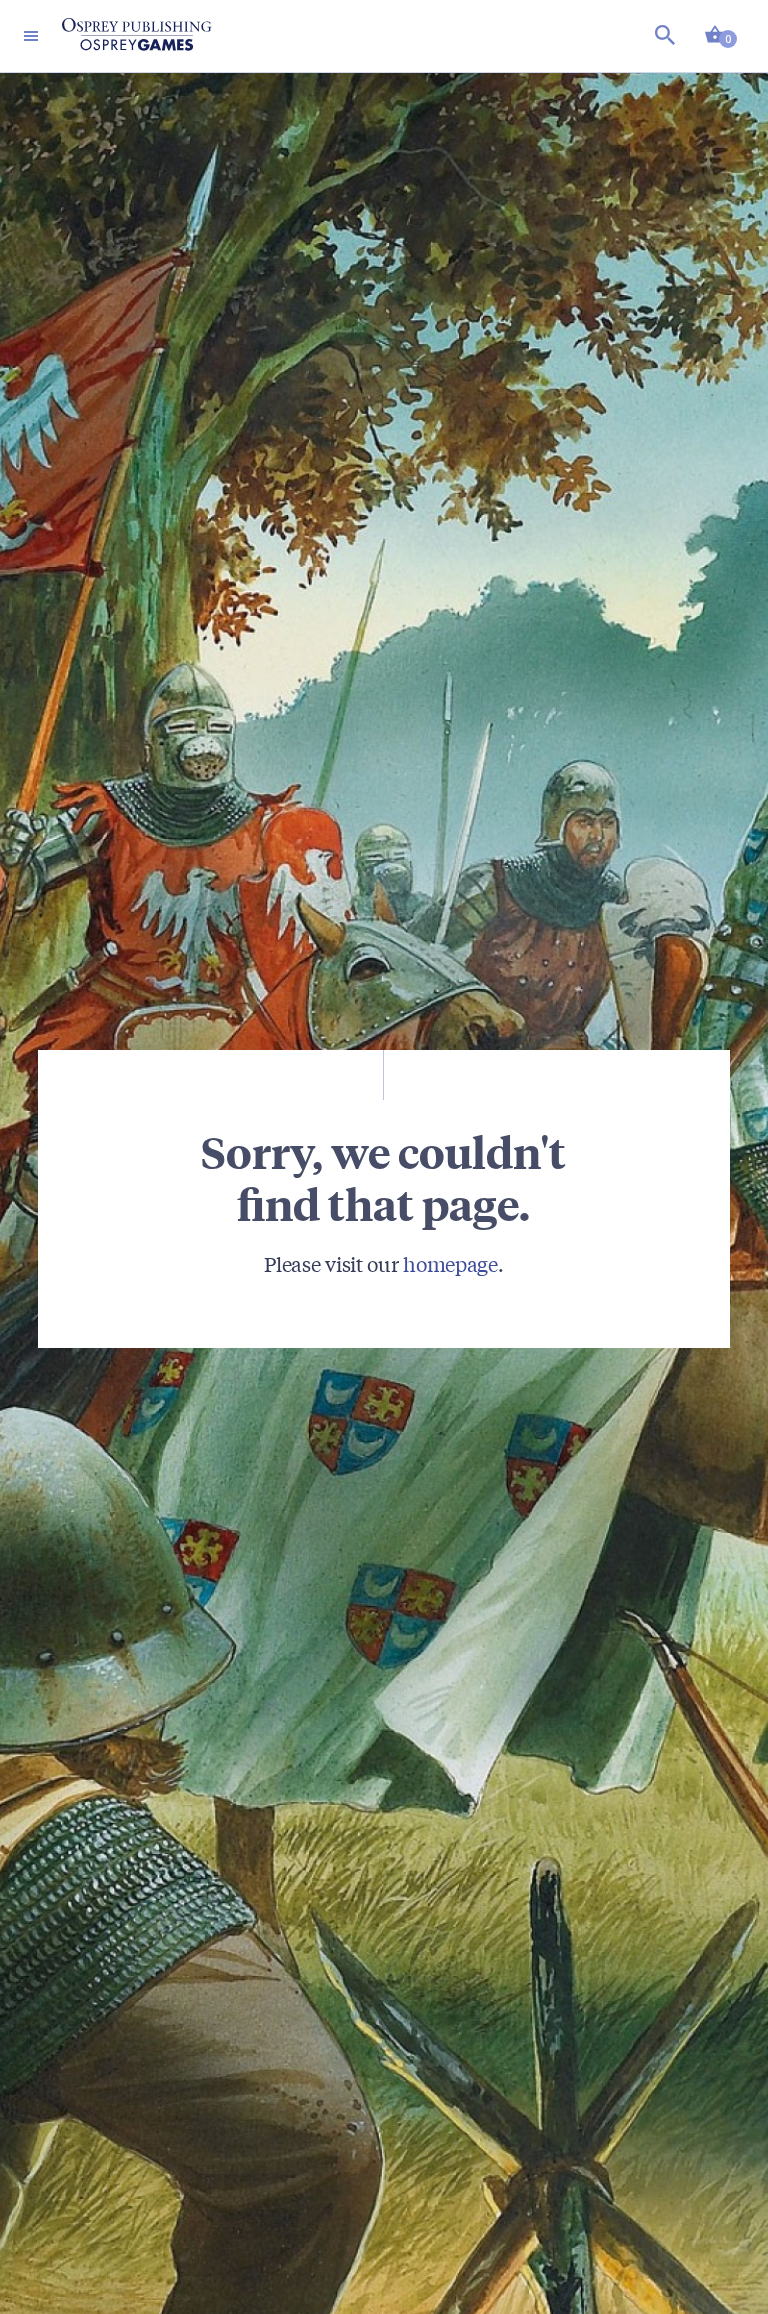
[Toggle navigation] (31, 36)
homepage (450, 1263)
